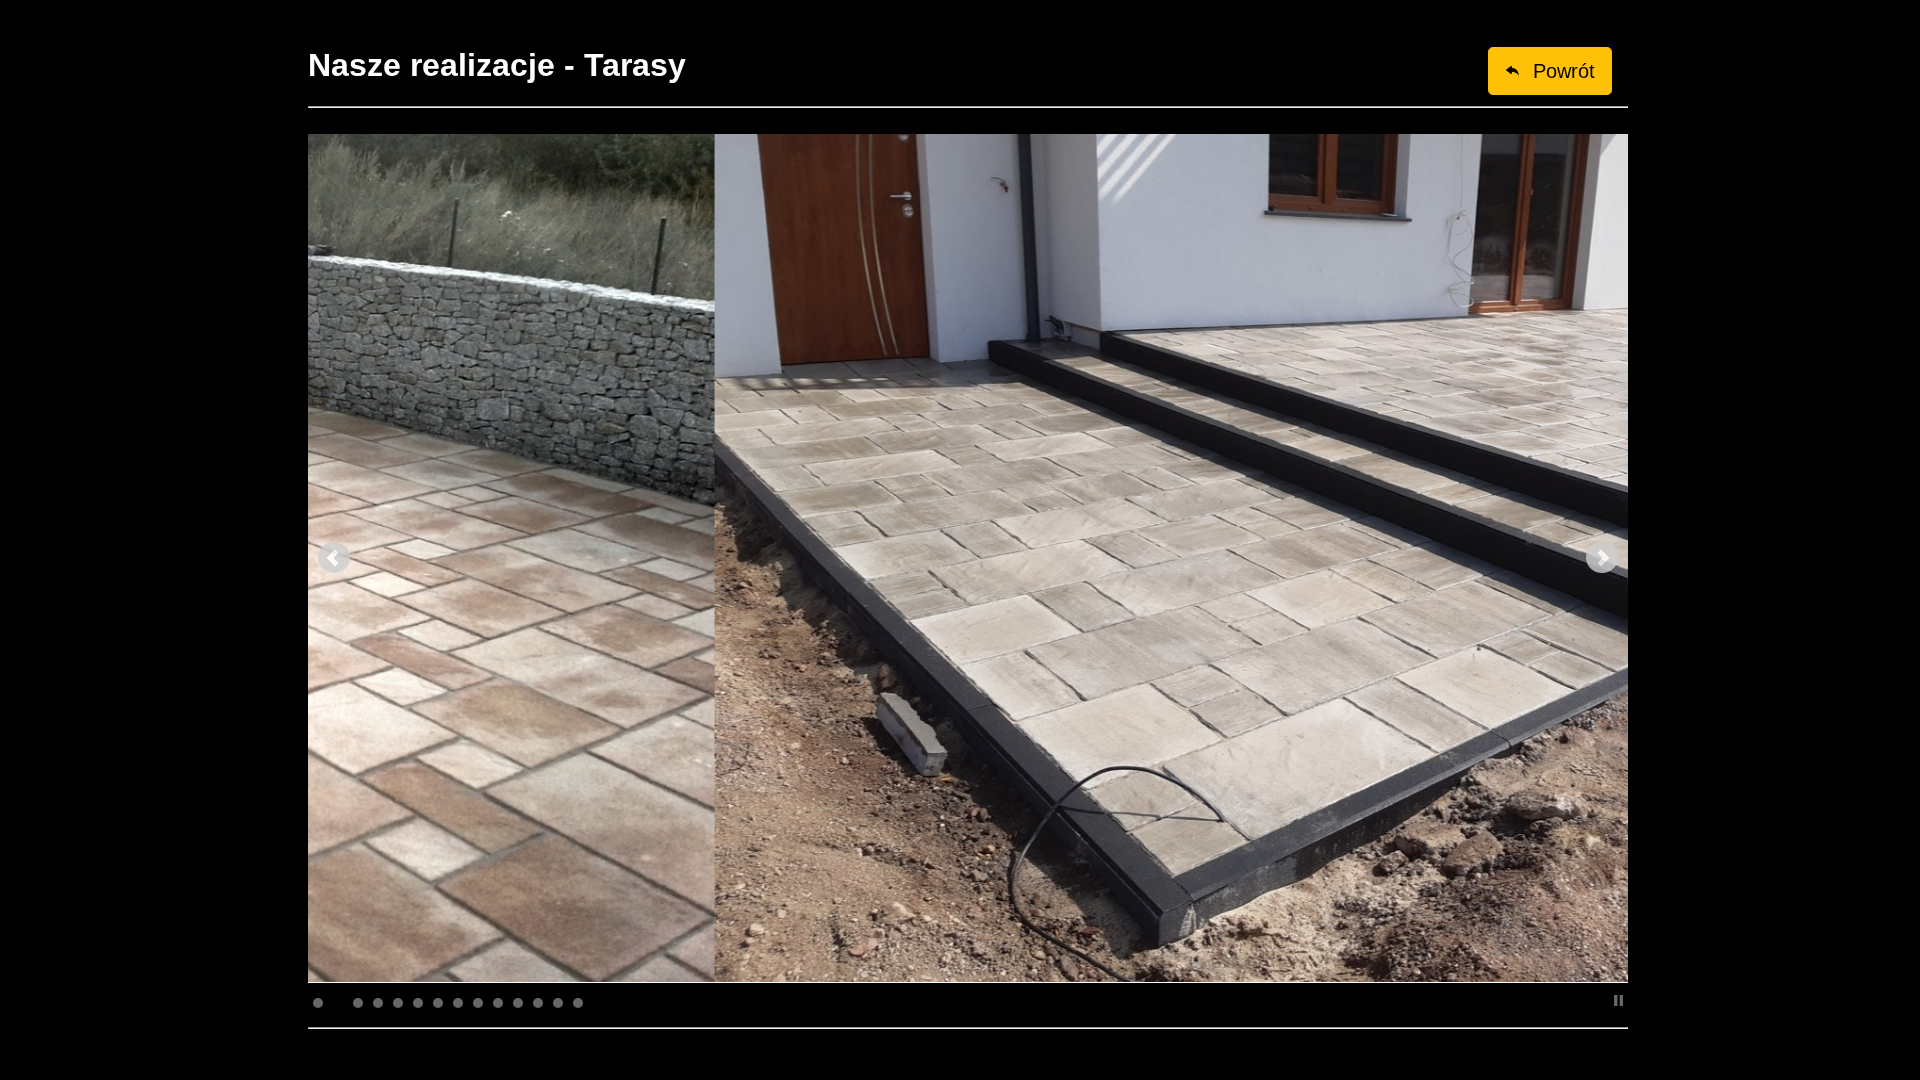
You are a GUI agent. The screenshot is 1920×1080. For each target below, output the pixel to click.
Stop (1618, 1000)
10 (498, 1003)
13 (558, 1003)
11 (518, 1003)
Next (1602, 558)
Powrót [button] (1558, 71)
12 (538, 1003)
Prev (334, 558)
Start (1603, 1000)
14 (578, 1003)
